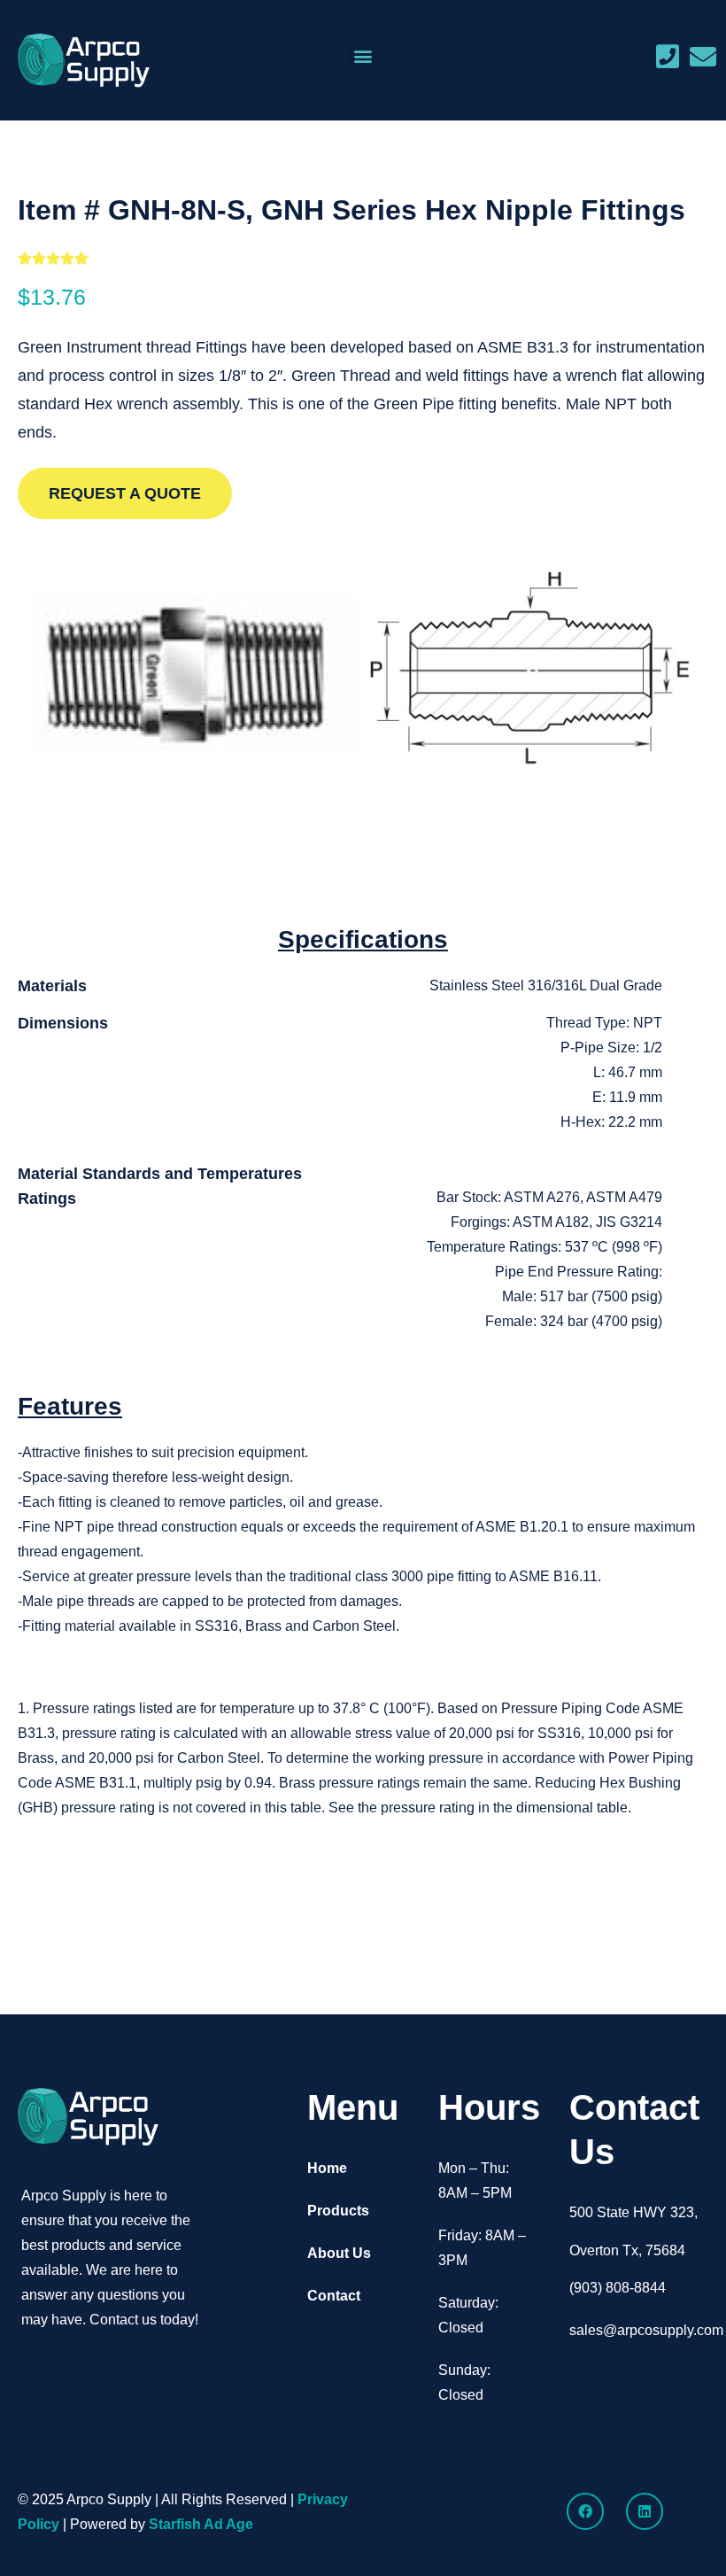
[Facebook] (585, 2511)
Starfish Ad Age (201, 2524)
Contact (334, 2296)
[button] (363, 56)
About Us (339, 2253)
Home (327, 2168)
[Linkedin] (645, 2511)
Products (338, 2211)
